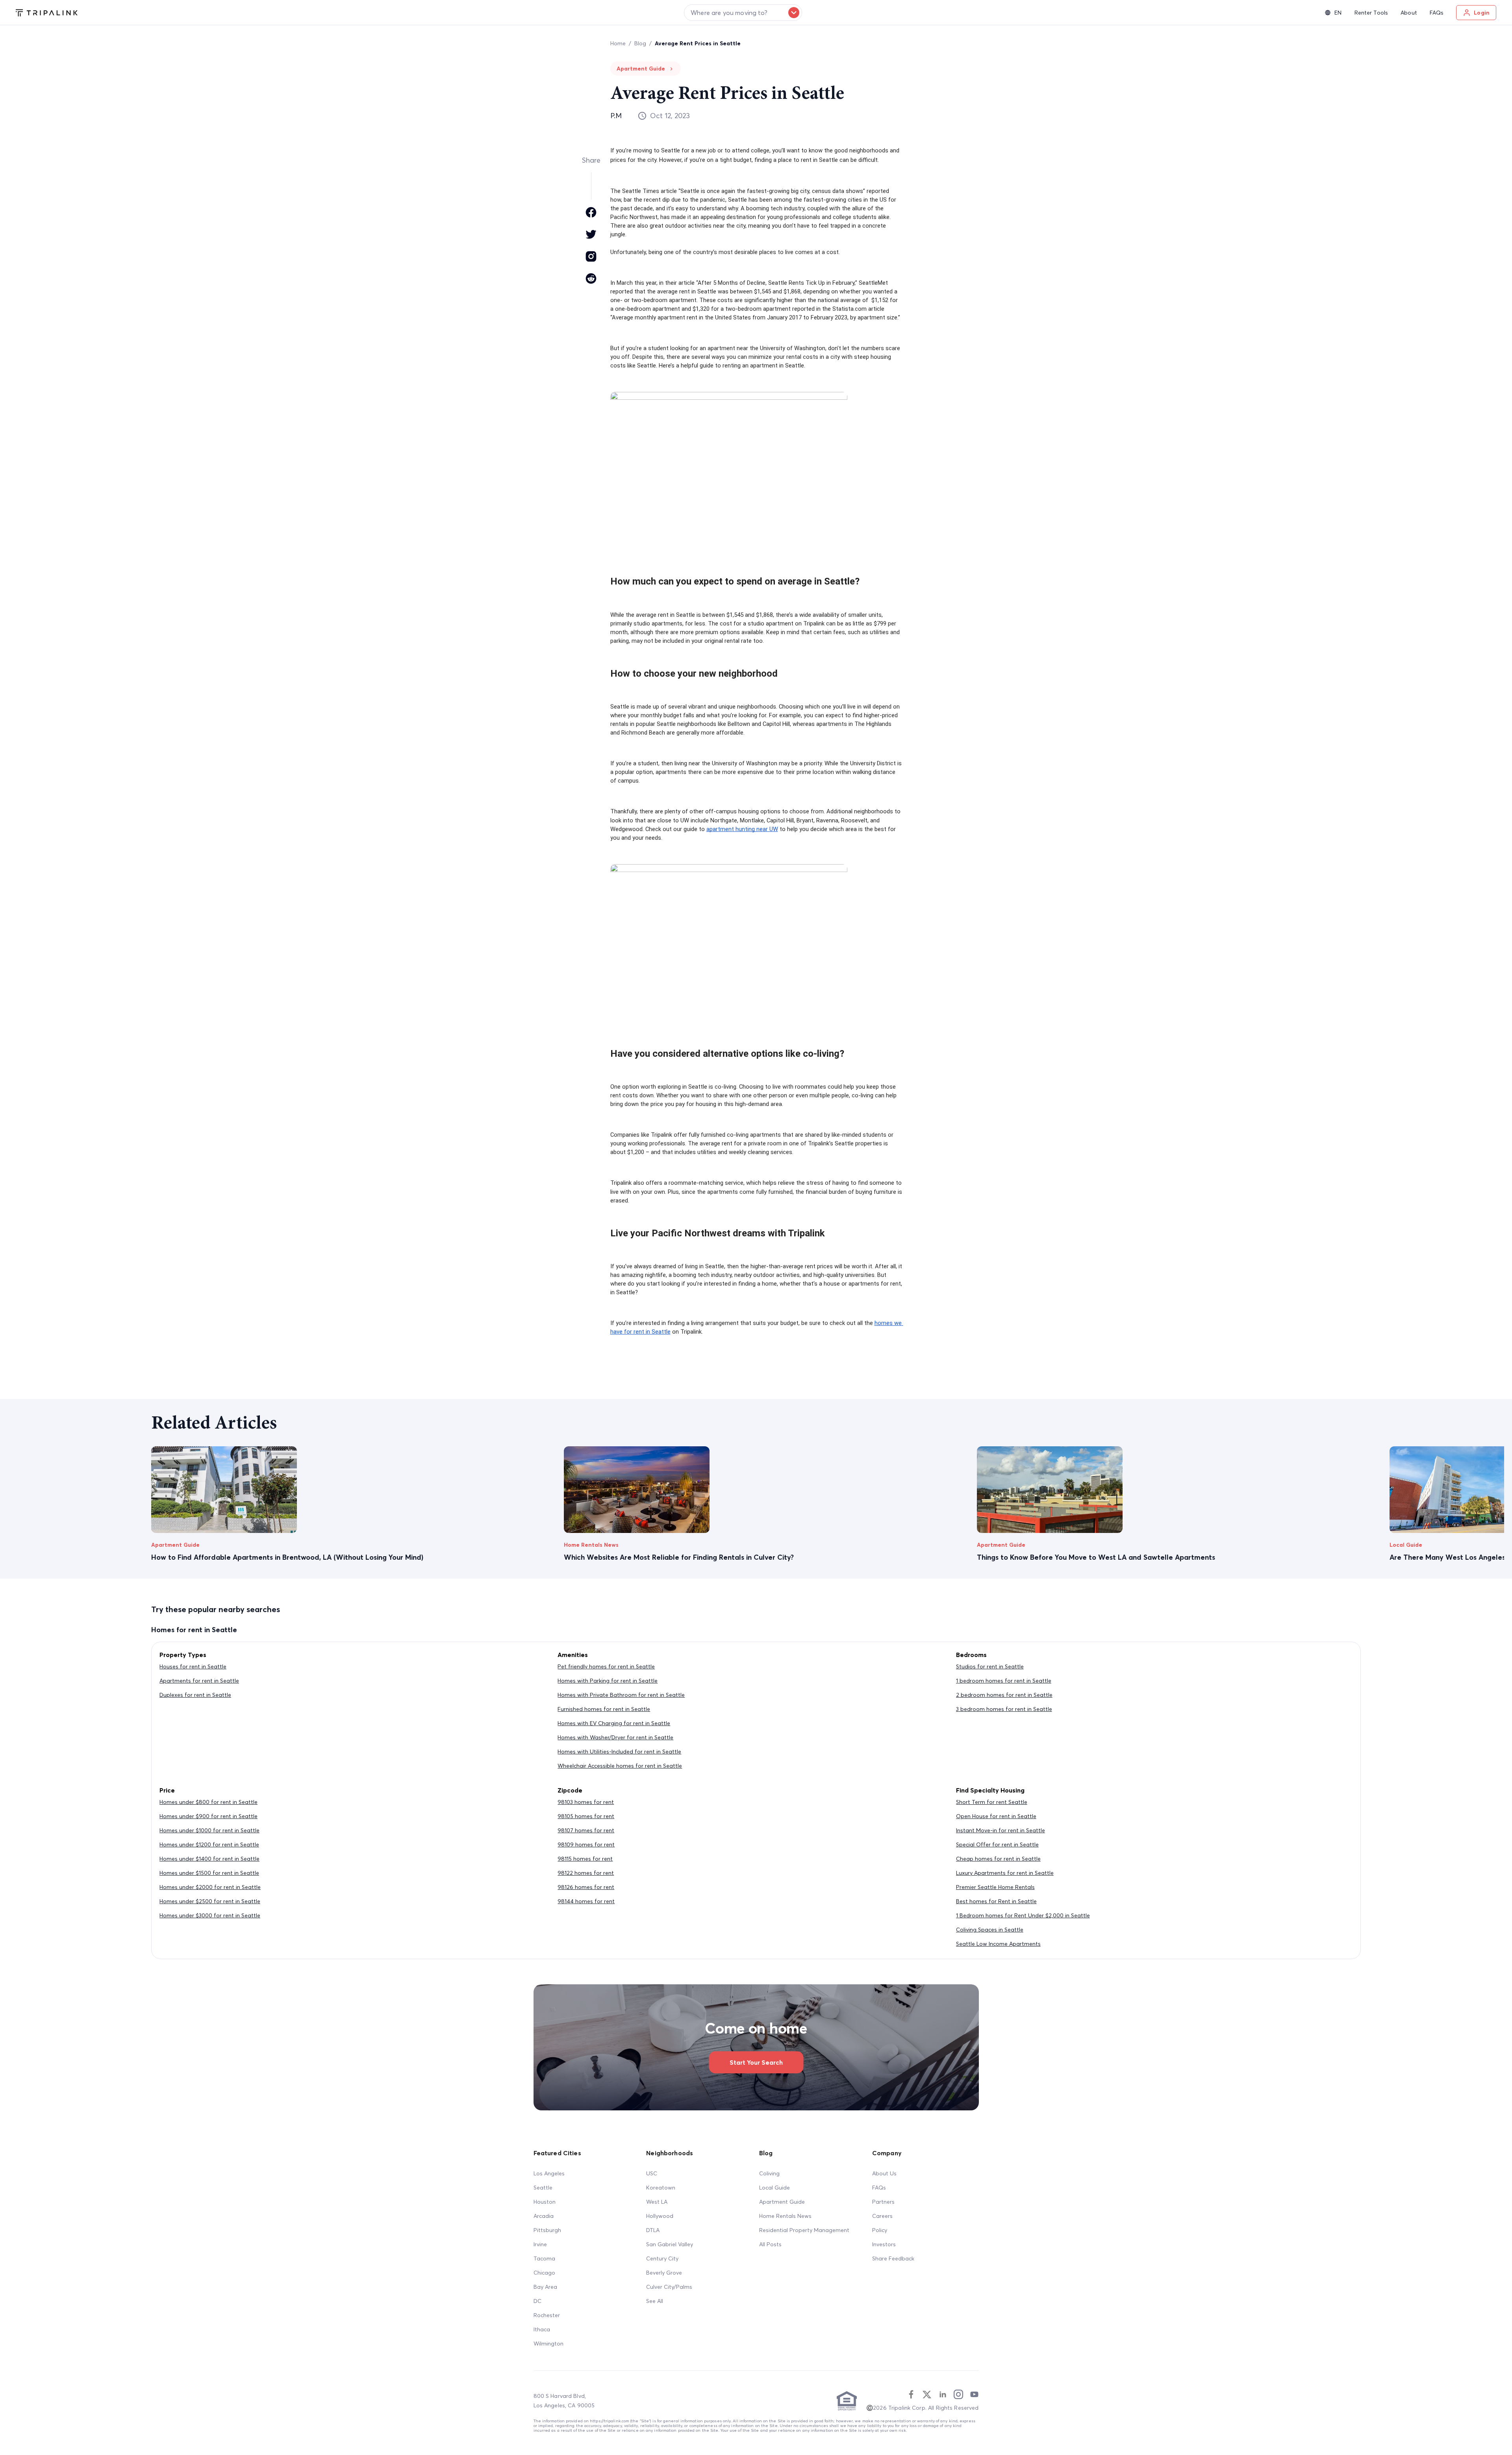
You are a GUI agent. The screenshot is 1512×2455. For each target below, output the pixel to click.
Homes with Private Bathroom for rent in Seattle (621, 1695)
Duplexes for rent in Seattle (195, 1695)
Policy (880, 2230)
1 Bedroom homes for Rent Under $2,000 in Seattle (1023, 1915)
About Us (884, 2173)
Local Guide (775, 2188)
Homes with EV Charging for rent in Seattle (614, 1723)
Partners (883, 2202)
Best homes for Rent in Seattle (996, 1901)
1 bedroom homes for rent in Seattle (1004, 1681)
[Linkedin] (943, 2394)
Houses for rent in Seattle (193, 1666)
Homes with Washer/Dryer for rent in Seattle (615, 1737)
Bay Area (545, 2287)
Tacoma (544, 2258)
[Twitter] (927, 2394)
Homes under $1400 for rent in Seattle (209, 1859)
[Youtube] (974, 2394)
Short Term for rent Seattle (992, 1802)
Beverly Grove (664, 2273)
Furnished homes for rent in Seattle (604, 1709)
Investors (884, 2244)
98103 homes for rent (586, 1802)
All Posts (770, 2244)
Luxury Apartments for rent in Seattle (1005, 1873)
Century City (662, 2258)
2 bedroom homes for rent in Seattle (1004, 1695)
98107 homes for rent (586, 1830)
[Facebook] (911, 2394)
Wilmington (548, 2344)
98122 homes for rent (586, 1873)
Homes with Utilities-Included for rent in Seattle (619, 1752)
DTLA (653, 2230)
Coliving (769, 2173)
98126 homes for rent (586, 1887)
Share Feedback (893, 2258)
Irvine (540, 2244)
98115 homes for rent (585, 1859)
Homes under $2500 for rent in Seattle (210, 1901)
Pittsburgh (547, 2230)
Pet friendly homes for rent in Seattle (606, 1666)
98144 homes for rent (586, 1901)
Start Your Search (756, 2062)
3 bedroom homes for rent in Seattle (1004, 1709)
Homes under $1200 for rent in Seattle (209, 1844)
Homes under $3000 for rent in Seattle (210, 1915)
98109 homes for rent (586, 1844)
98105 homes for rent (586, 1816)
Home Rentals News (785, 2216)
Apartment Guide (782, 2202)
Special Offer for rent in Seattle (997, 1844)
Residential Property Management (804, 2230)
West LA (657, 2202)
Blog (640, 43)
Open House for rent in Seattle (996, 1816)
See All (655, 2301)
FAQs (879, 2188)
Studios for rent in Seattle (990, 1666)
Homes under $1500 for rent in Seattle (209, 1873)
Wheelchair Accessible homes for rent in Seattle (620, 1766)
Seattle (543, 2188)
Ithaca (542, 2329)
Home (618, 43)
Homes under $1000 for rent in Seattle (209, 1830)
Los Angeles (549, 2173)
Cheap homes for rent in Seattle (998, 1859)
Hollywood (660, 2216)
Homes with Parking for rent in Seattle (608, 1681)
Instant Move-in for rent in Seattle (1001, 1830)
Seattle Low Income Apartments (998, 1944)
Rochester (547, 2315)
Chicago (544, 2273)
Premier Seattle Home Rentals (995, 1887)
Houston (545, 2202)
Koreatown (661, 2188)
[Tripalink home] (47, 12)
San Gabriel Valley (670, 2244)
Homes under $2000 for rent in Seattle (210, 1887)
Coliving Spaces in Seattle (990, 1930)
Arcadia (544, 2216)
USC (652, 2173)
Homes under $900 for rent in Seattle (208, 1816)
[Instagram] (958, 2394)
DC (537, 2301)
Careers (882, 2216)
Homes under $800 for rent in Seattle (208, 1802)
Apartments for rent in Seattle (199, 1681)
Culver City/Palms (669, 2287)
